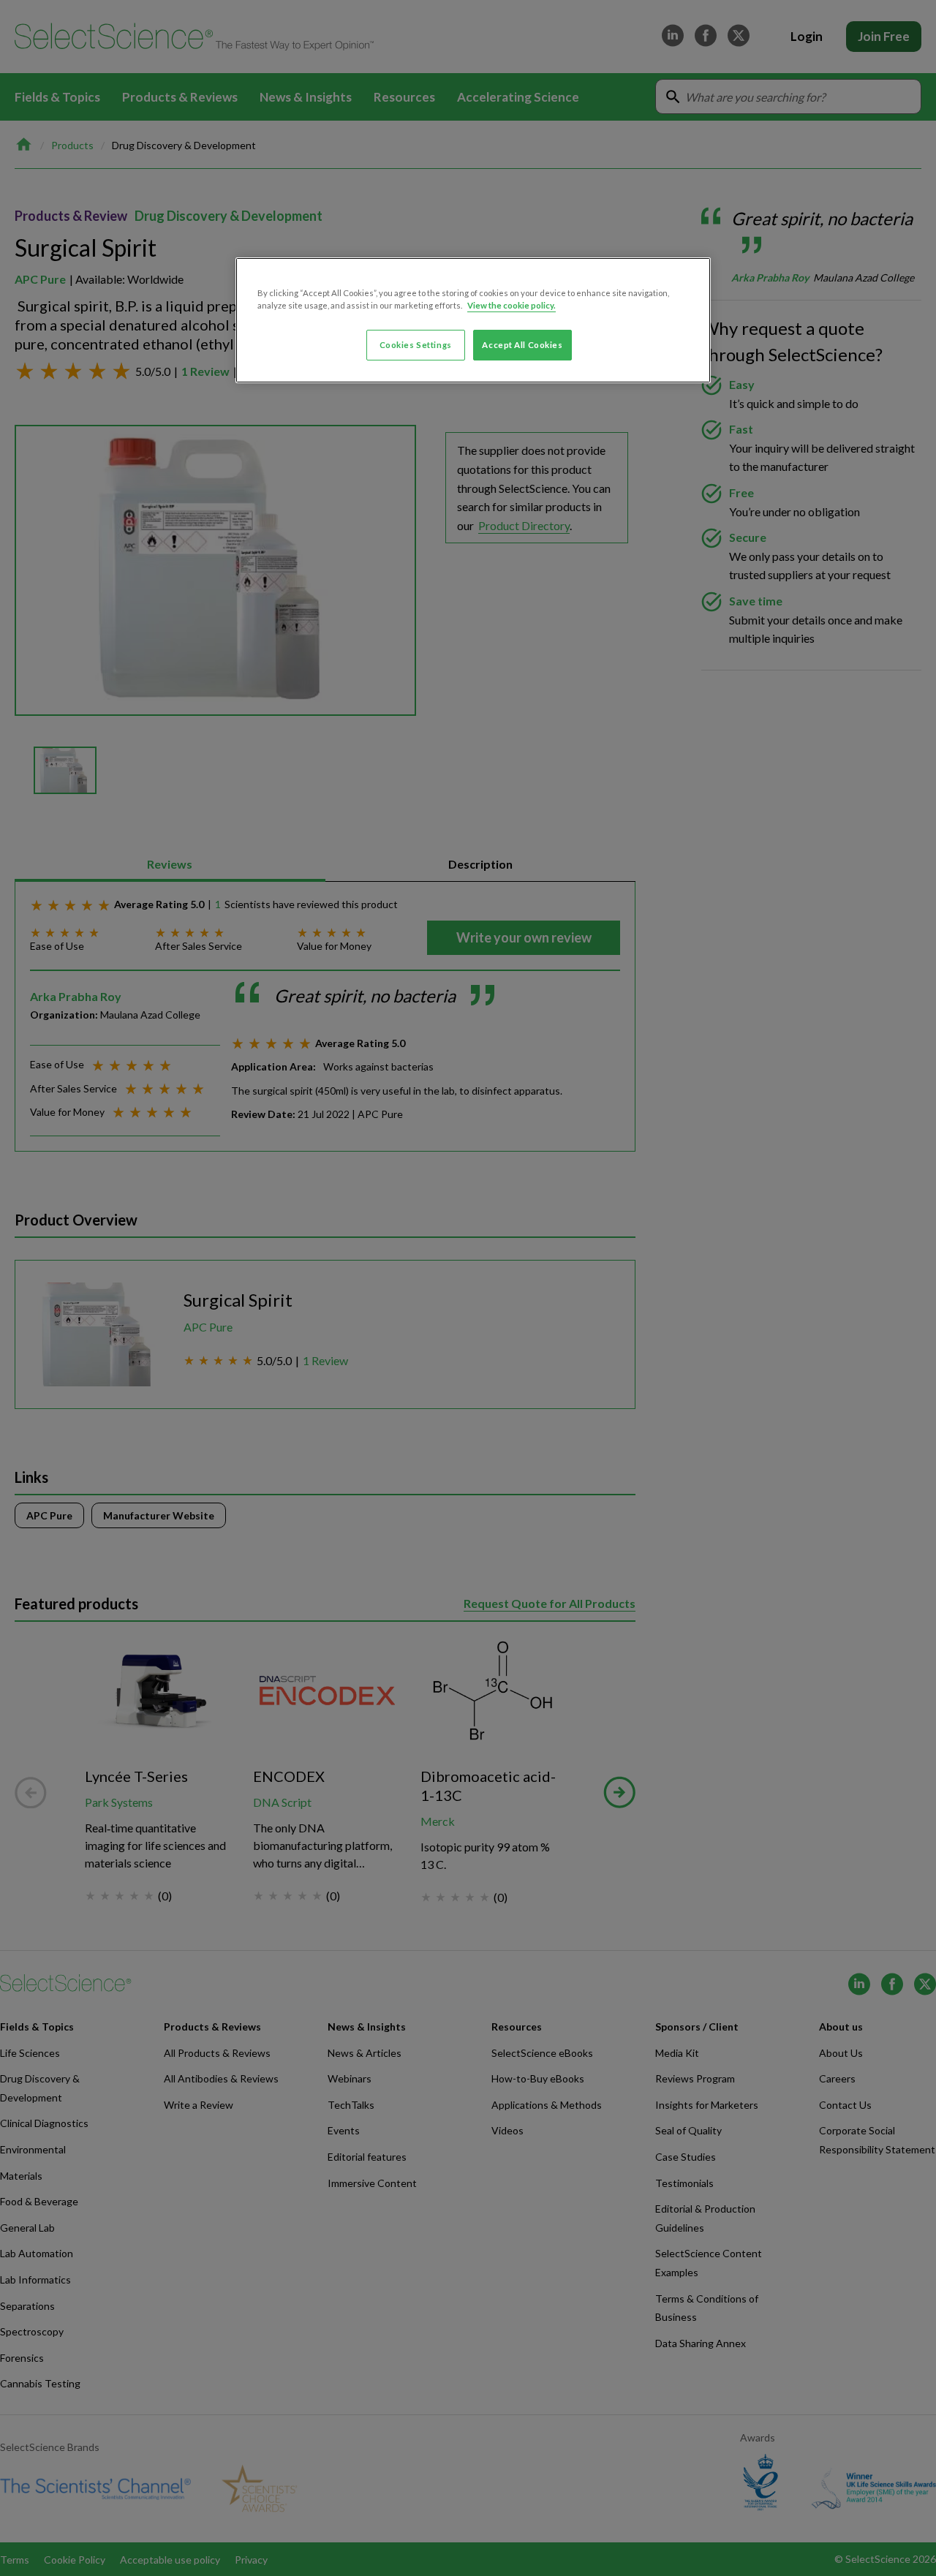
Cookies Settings (416, 345)
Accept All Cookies (522, 345)
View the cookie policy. (512, 305)
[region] (473, 320)
